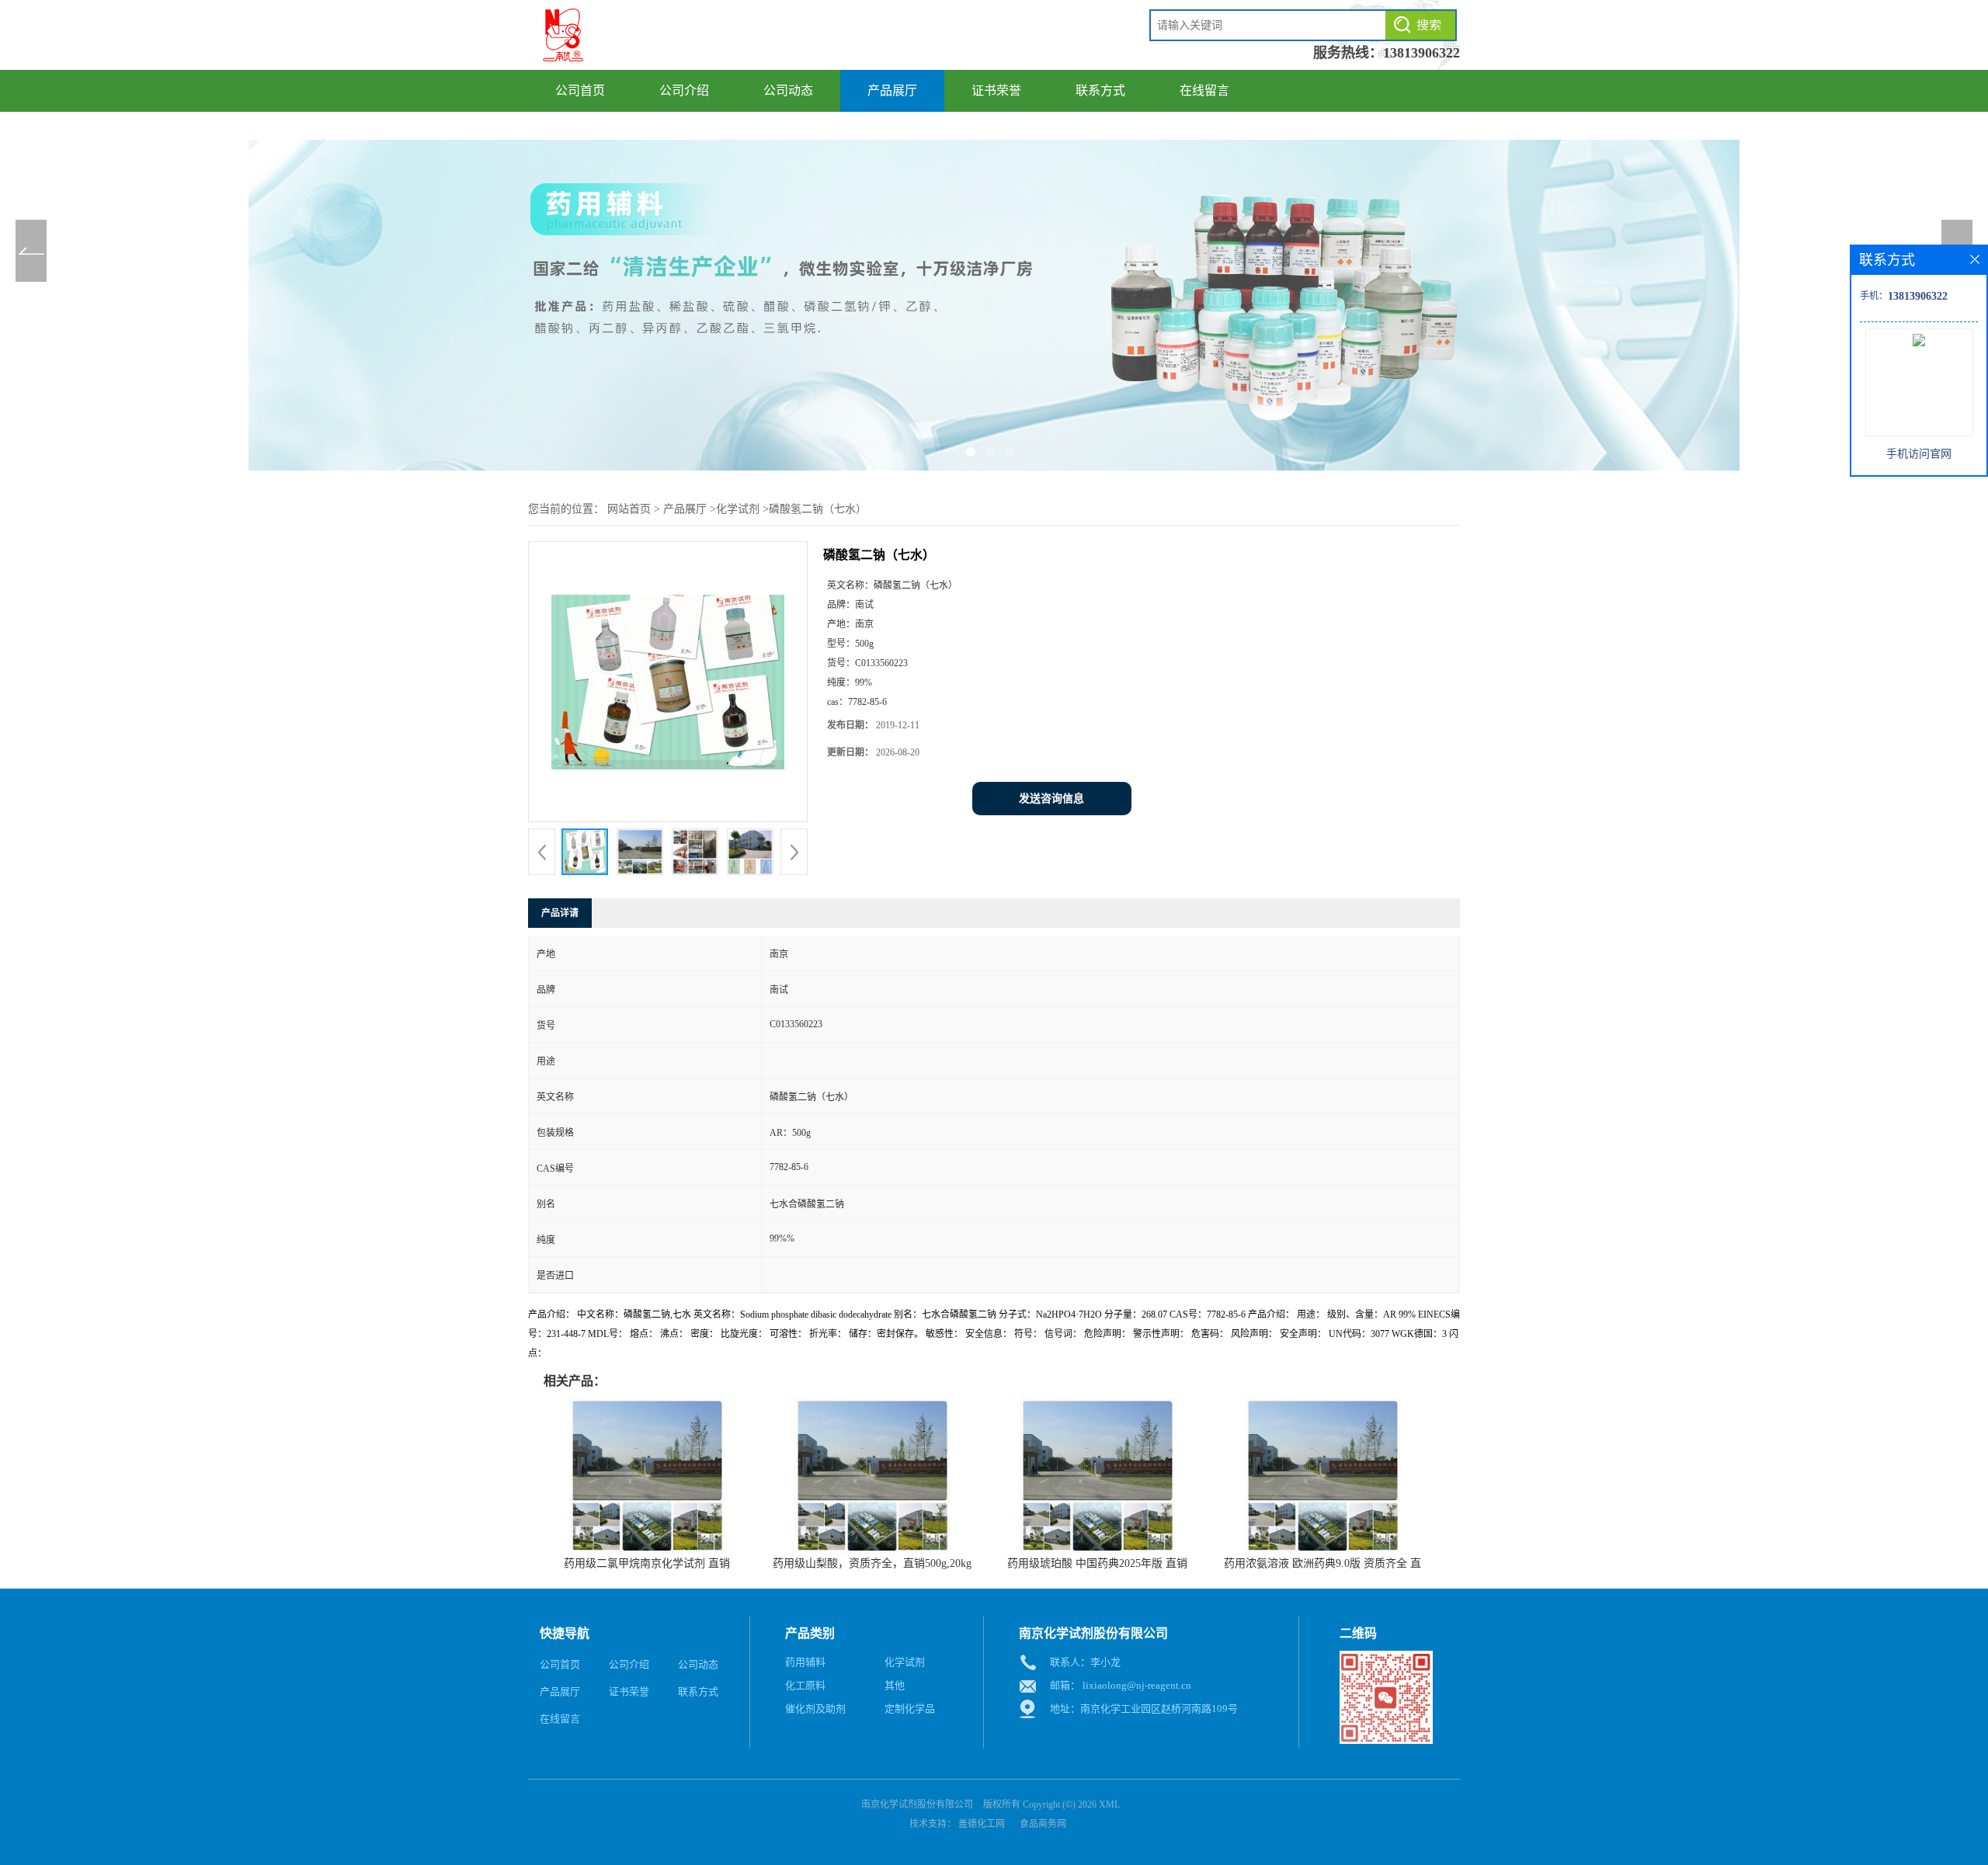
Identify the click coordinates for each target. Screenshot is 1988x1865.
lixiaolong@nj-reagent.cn (1137, 1685)
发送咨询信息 (1051, 799)
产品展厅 (892, 90)
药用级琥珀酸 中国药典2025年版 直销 (1097, 1563)
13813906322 (1421, 53)
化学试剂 (738, 509)
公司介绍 (684, 90)
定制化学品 (910, 1709)
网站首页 (629, 509)
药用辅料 (805, 1662)
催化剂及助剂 (815, 1709)
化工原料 (805, 1685)
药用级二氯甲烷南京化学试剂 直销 (647, 1563)
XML (1109, 1804)
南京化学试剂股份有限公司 (917, 1804)
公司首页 (580, 90)
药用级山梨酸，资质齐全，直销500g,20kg (872, 1563)
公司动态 (788, 90)
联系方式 (1100, 90)
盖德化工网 (982, 1824)
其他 (895, 1685)
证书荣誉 (996, 90)
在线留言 (1204, 90)
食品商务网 (1043, 1824)
